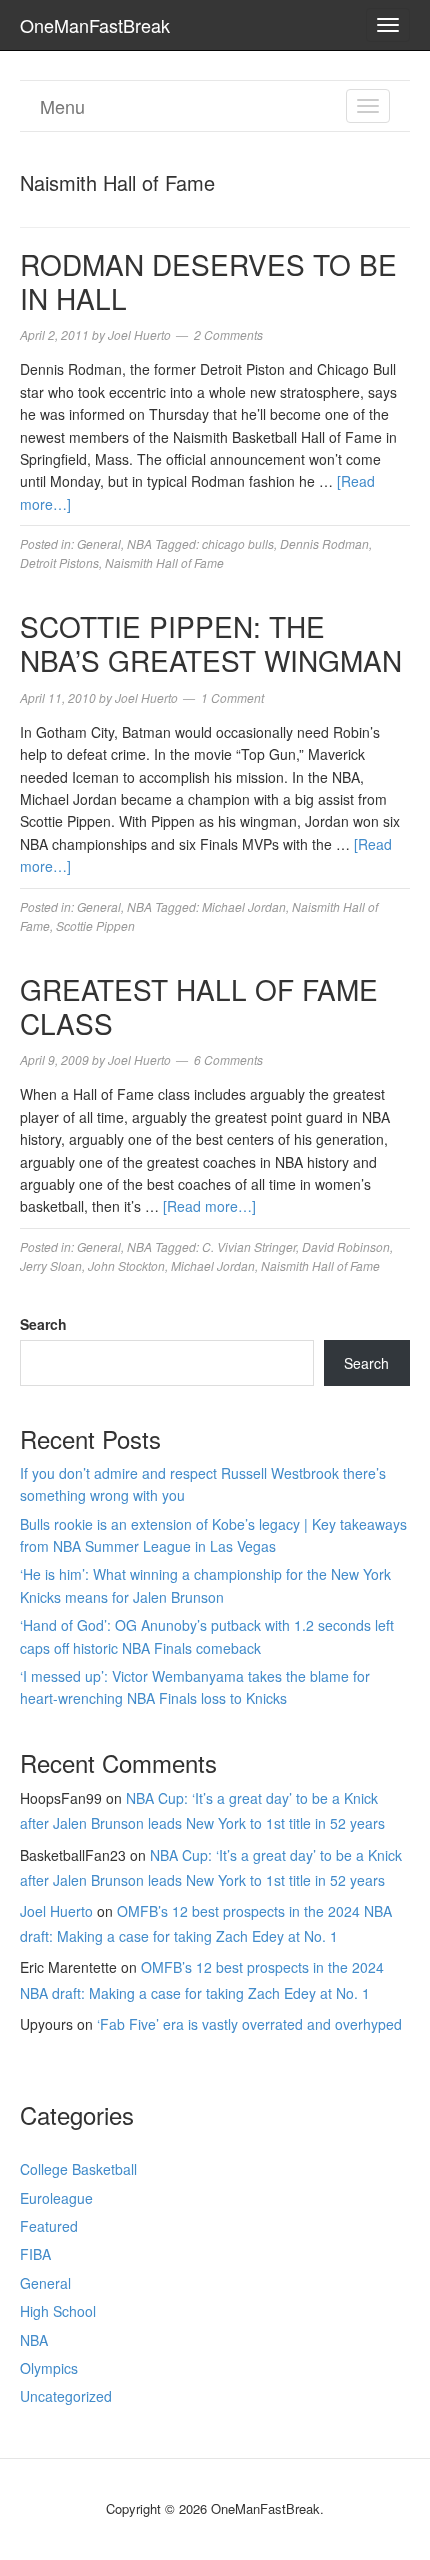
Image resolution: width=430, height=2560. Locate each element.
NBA (139, 543)
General (99, 543)
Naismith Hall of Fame (164, 562)
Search (43, 1324)
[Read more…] (209, 1206)
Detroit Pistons (59, 562)
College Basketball (78, 2169)
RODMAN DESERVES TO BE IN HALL (208, 281)
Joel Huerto (56, 1911)
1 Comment (232, 697)
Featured (49, 2226)
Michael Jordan (244, 906)
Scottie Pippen (95, 925)
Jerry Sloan (51, 1265)
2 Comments (228, 334)
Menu (62, 106)
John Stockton (126, 1265)
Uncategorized (66, 2396)
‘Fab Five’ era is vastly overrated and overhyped (249, 2024)
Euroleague (56, 2198)
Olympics (49, 2368)
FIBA (35, 2254)
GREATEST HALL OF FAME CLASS (199, 1006)
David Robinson (346, 1246)
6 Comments (228, 1059)
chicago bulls (238, 543)
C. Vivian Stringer (249, 1246)
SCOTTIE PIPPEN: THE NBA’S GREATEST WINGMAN (211, 643)
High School (58, 2311)
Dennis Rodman (324, 543)
